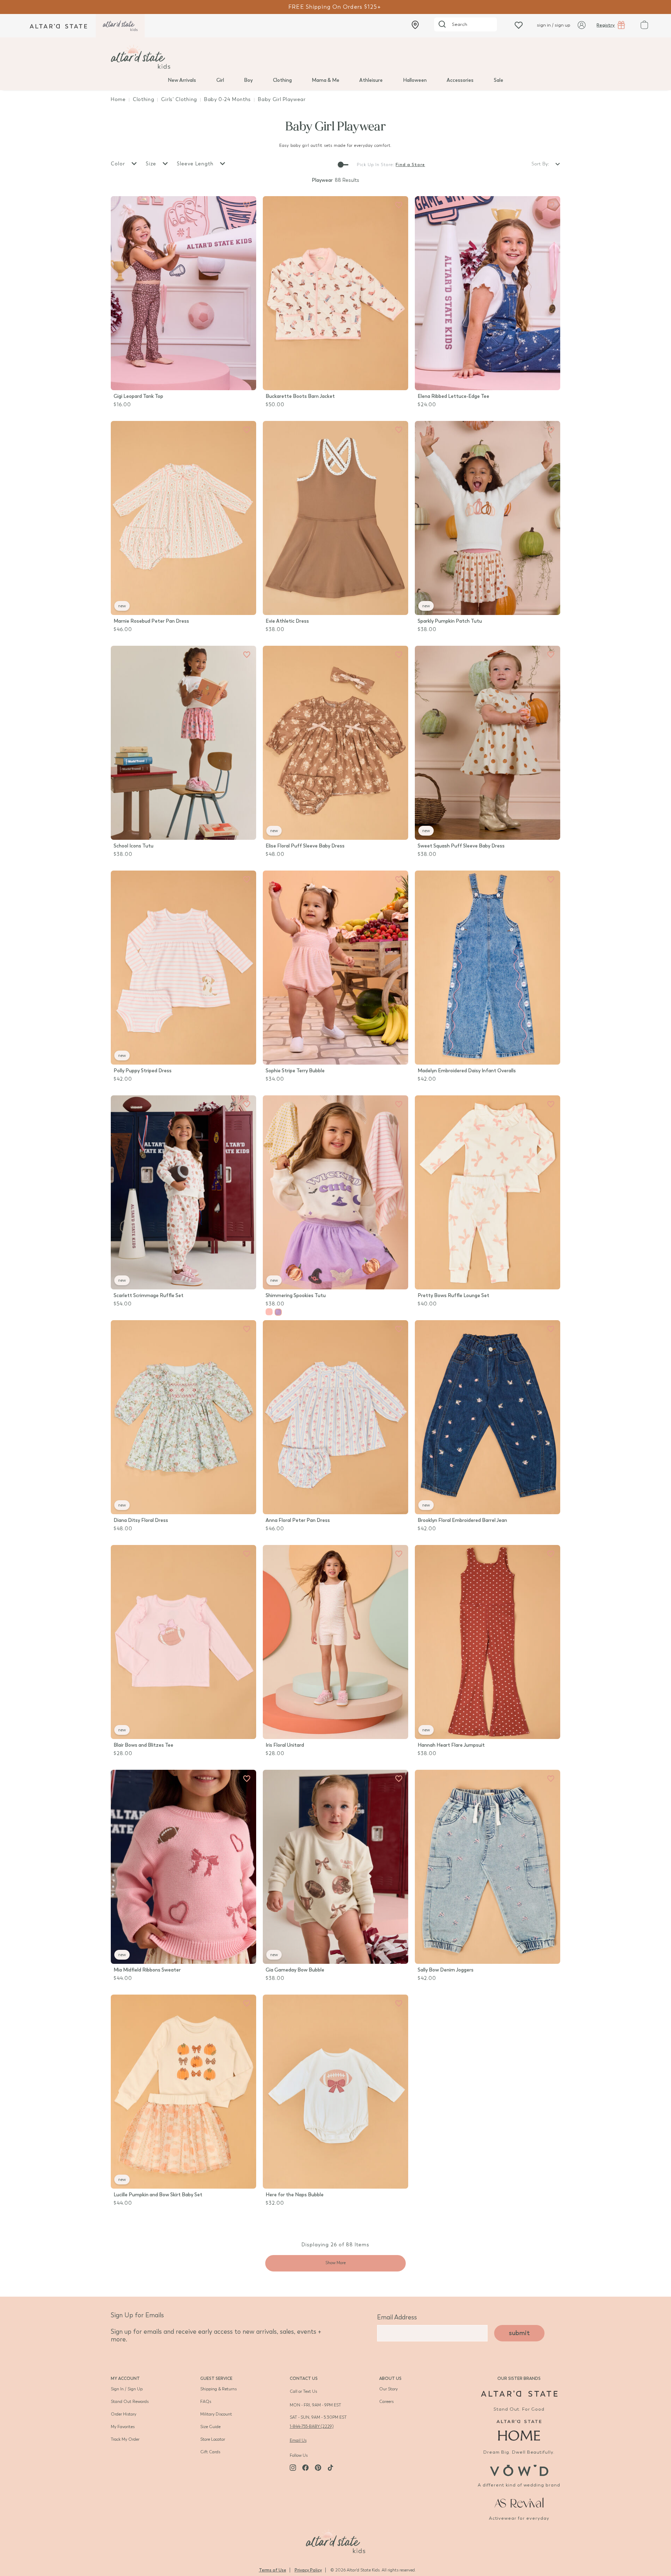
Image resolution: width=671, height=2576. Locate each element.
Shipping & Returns (218, 2389)
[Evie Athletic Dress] (335, 518)
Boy (248, 80)
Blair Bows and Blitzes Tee (143, 1745)
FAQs (206, 2402)
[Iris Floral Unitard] (335, 1642)
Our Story (388, 2389)
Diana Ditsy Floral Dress (141, 1520)
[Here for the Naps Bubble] (335, 2092)
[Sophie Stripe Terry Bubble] (335, 968)
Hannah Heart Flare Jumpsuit (451, 1745)
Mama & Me (326, 80)
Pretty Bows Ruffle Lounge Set (453, 1296)
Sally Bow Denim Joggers (446, 1970)
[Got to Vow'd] (519, 2470)
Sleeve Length (196, 164)
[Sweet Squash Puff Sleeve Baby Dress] (488, 743)
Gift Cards (210, 2452)
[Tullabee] (335, 2540)
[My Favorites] (247, 205)
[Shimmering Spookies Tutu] (335, 1192)
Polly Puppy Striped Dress (143, 1071)
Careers (386, 2402)
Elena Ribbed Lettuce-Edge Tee (453, 396)
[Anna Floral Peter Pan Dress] (335, 1417)
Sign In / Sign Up (127, 2389)
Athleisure (371, 80)
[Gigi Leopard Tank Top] (183, 293)
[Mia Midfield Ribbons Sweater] (183, 1867)
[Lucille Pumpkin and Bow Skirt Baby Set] (183, 2092)
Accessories (460, 80)
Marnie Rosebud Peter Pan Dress (151, 621)
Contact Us (304, 2378)
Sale (499, 80)
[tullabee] (335, 57)
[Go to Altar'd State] (519, 2394)
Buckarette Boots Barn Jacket (300, 396)
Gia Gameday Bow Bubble (295, 1970)
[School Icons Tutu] (183, 743)
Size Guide (210, 2427)
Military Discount (216, 2414)
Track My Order (125, 2439)
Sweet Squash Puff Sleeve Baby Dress (461, 846)
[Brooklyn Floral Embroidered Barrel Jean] (488, 1417)
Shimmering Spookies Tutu (296, 1296)
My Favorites (123, 2427)
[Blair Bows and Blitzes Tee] (183, 1642)
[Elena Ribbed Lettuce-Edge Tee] (488, 293)
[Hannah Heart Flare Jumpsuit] (488, 1642)
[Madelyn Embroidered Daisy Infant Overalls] (488, 968)
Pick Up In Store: (376, 165)
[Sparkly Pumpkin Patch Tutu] (488, 518)
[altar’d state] (58, 26)
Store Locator (213, 2439)
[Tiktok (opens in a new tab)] (331, 2468)
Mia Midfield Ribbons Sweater (147, 1970)
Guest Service (216, 2378)
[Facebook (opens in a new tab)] (305, 2468)
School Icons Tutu (134, 846)
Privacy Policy (308, 2570)
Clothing (282, 80)
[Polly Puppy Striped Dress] (183, 968)
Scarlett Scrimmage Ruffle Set (149, 1296)
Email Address (397, 2317)
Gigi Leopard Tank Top (138, 396)
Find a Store (410, 165)
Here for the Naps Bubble (295, 2195)
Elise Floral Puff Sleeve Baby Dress (305, 846)
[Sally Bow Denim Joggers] (488, 1867)
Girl (220, 80)
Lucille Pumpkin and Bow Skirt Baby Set (158, 2195)
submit (519, 2333)
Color (119, 164)
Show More (335, 2263)
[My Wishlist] (519, 25)
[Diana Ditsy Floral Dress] (183, 1417)
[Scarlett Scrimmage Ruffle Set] (183, 1192)
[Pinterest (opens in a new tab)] (318, 2468)
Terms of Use (273, 2570)
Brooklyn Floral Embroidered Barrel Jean (462, 1520)
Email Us (298, 2440)
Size (152, 164)
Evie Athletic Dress (287, 621)
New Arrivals (182, 80)
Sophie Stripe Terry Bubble (295, 1071)
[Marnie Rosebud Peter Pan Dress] (183, 518)
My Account (125, 2378)
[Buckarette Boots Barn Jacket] (335, 293)
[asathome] (519, 2430)
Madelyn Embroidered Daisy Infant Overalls (467, 1071)
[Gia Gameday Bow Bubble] (335, 1867)
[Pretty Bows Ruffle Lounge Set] (488, 1192)
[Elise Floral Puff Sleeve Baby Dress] (335, 743)
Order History (124, 2414)
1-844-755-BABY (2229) (312, 2426)
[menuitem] (182, 80)
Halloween (415, 80)
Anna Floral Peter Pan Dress (298, 1520)
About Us (390, 2378)
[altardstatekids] (120, 26)
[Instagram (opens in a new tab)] (293, 2468)
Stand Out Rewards (130, 2402)
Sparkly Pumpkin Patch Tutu (450, 621)
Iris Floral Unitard (285, 1745)
